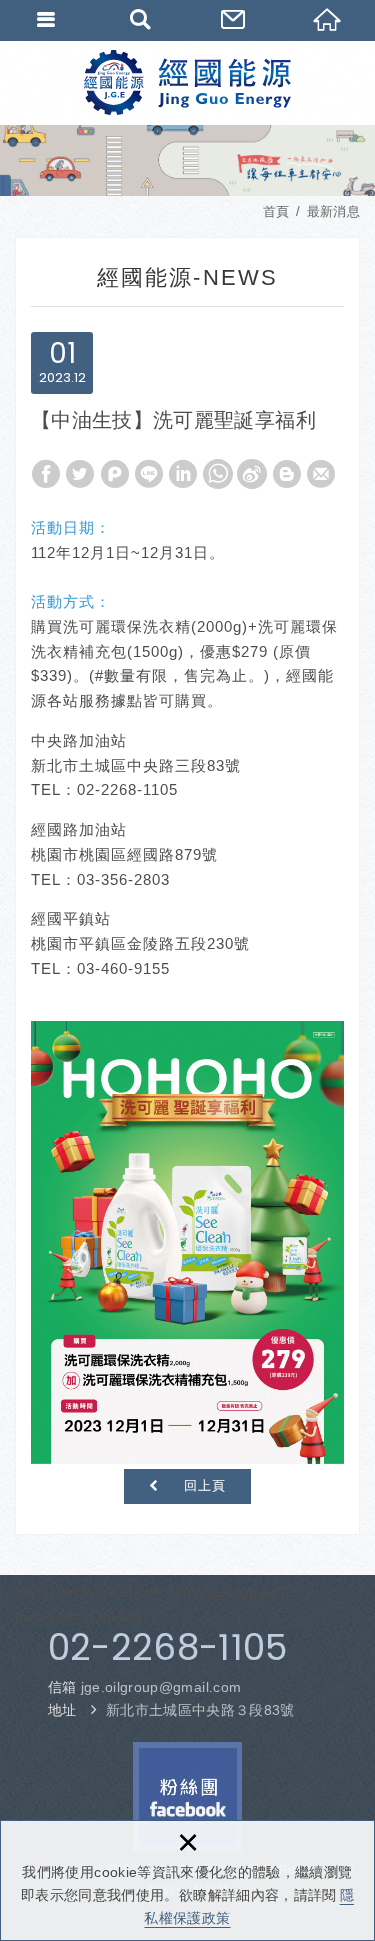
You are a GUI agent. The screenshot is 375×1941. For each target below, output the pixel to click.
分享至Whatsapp (218, 474)
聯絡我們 (235, 20)
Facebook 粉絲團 (187, 1796)
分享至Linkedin (183, 474)
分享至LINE (149, 474)
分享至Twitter (80, 474)
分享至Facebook (46, 474)
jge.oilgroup (161, 1687)
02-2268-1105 (168, 1648)
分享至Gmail (321, 474)
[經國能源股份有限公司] (187, 82)
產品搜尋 (141, 20)
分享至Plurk (115, 474)
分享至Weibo (252, 474)
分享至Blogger (287, 474)
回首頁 (328, 20)
